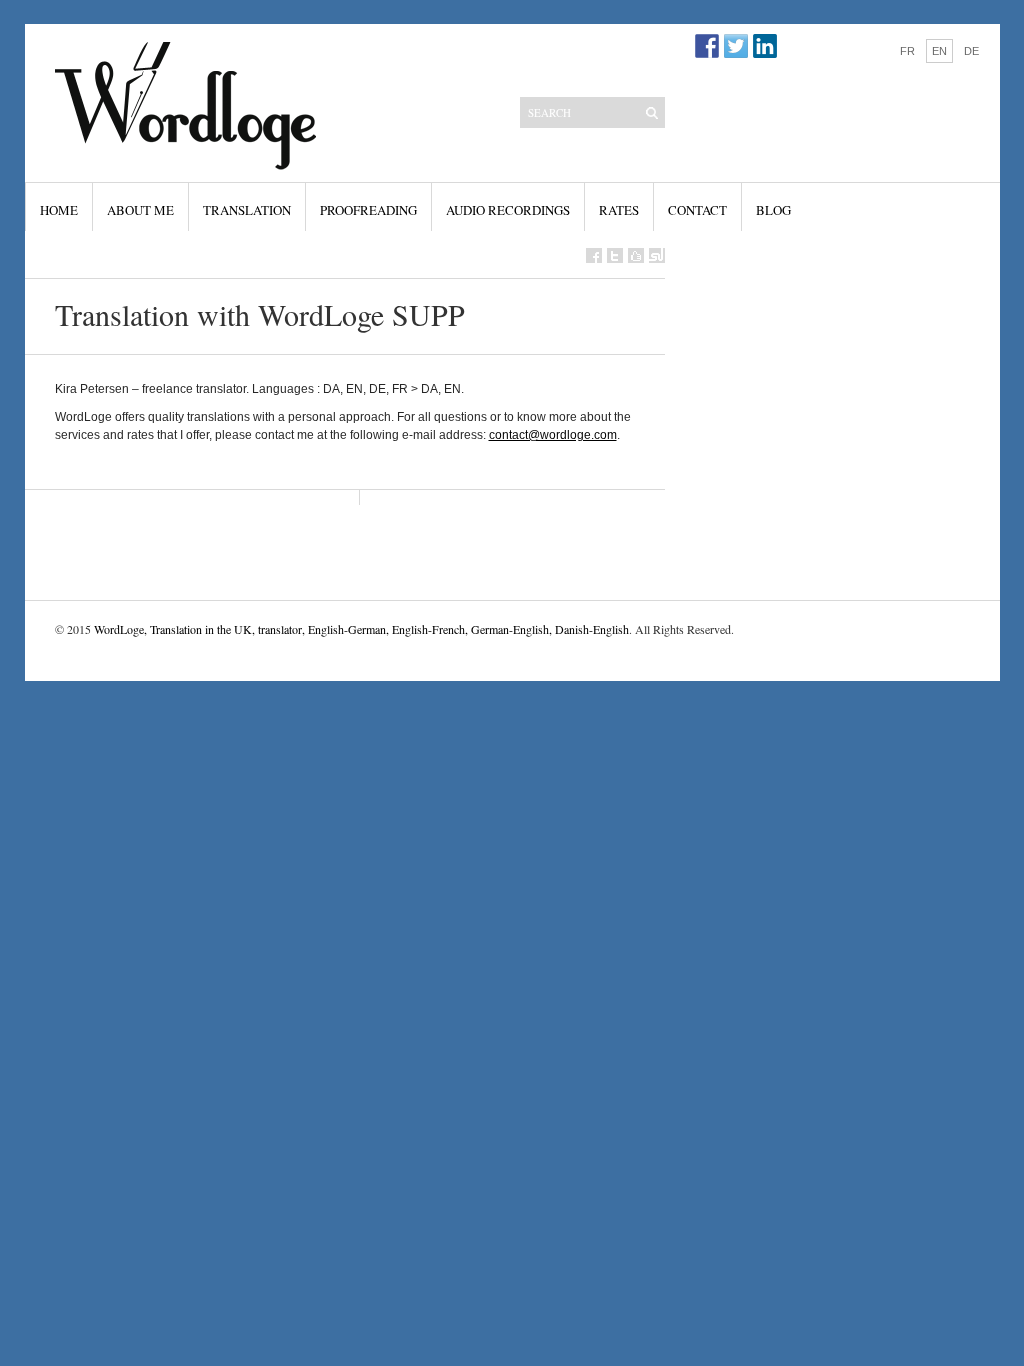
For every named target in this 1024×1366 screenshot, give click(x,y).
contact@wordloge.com (553, 435)
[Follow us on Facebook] (707, 46)
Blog (773, 210)
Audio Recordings (508, 210)
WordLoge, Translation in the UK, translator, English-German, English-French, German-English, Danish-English (361, 629)
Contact (697, 210)
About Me (140, 210)
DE (971, 51)
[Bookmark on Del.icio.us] (636, 255)
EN (939, 51)
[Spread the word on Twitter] (615, 255)
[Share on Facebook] (594, 255)
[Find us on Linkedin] (765, 46)
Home (59, 210)
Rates (619, 210)
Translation (247, 210)
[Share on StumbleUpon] (657, 255)
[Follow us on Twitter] (736, 46)
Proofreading (368, 210)
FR (907, 51)
